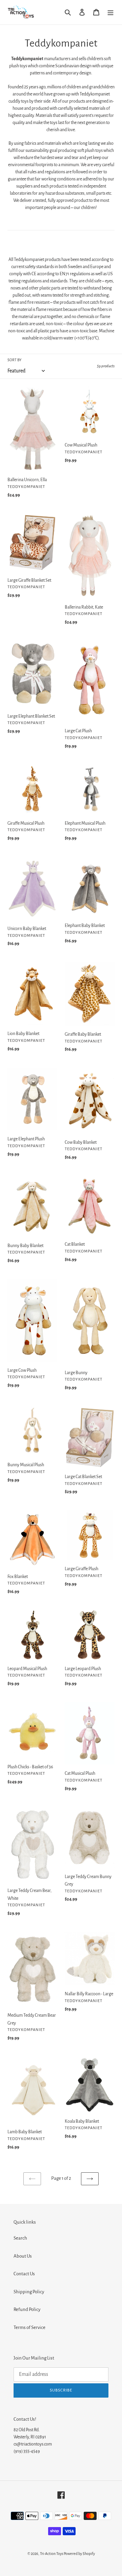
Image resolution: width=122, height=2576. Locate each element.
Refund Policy (27, 2309)
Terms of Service (29, 2327)
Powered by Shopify (79, 2554)
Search (20, 2238)
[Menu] (110, 12)
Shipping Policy (29, 2292)
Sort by (14, 360)
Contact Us (24, 2274)
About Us (23, 2256)
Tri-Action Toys (52, 2554)
